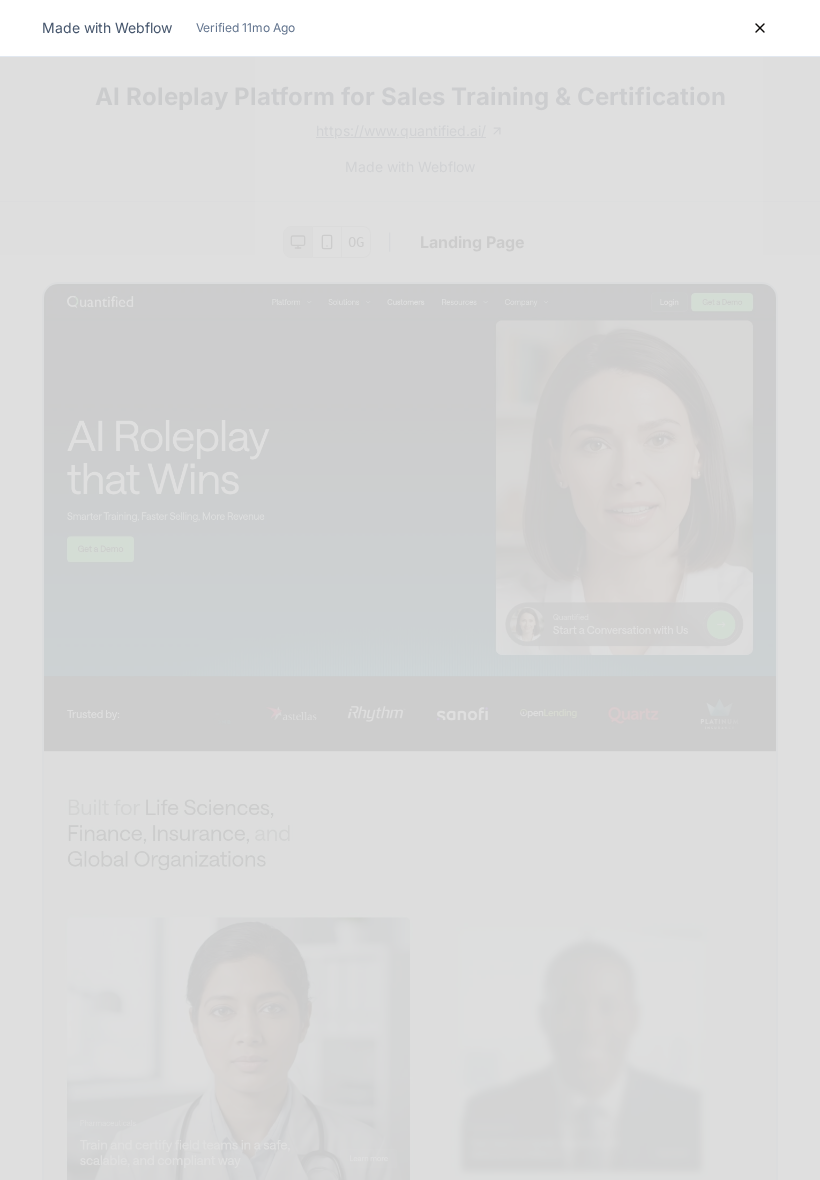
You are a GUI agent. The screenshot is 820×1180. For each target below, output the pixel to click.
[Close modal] (760, 28)
